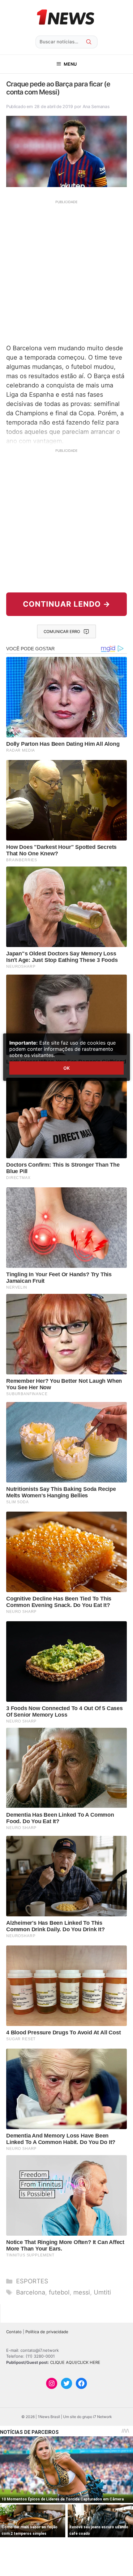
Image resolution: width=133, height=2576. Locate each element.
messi (82, 2292)
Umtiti (102, 2292)
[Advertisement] (66, 271)
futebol (59, 2292)
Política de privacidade (47, 2332)
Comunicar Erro (62, 631)
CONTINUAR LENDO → (67, 604)
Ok (66, 1068)
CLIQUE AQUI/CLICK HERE (75, 2362)
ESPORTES (32, 2281)
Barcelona (31, 2292)
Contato (14, 2332)
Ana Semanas (96, 106)
